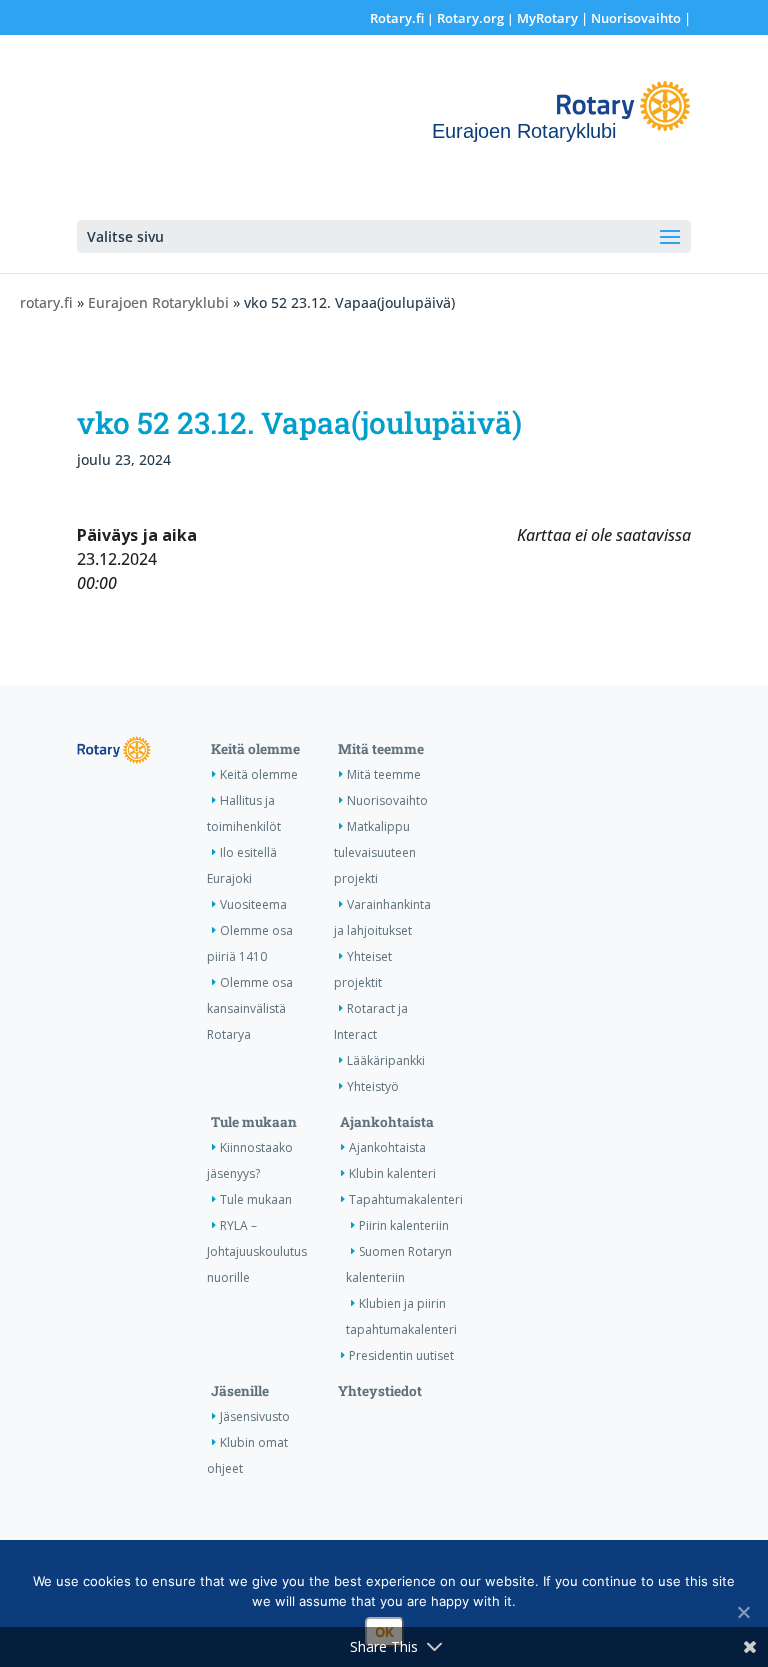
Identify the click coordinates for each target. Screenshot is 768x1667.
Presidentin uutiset (401, 1355)
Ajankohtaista (387, 1122)
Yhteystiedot (380, 1391)
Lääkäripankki (386, 1060)
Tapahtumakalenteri (406, 1199)
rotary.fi (46, 302)
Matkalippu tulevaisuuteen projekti (375, 852)
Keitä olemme (255, 749)
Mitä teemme (381, 749)
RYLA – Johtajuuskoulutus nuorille (257, 1251)
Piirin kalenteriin (404, 1225)
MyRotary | (554, 18)
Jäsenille (240, 1391)
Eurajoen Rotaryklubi (158, 302)
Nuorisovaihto (636, 18)
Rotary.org (470, 18)
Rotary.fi (397, 18)
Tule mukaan (254, 1122)
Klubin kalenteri (392, 1173)
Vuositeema (253, 904)
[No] (743, 1612)
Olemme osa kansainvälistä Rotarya (250, 1008)
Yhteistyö (373, 1086)
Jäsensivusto (255, 1416)
